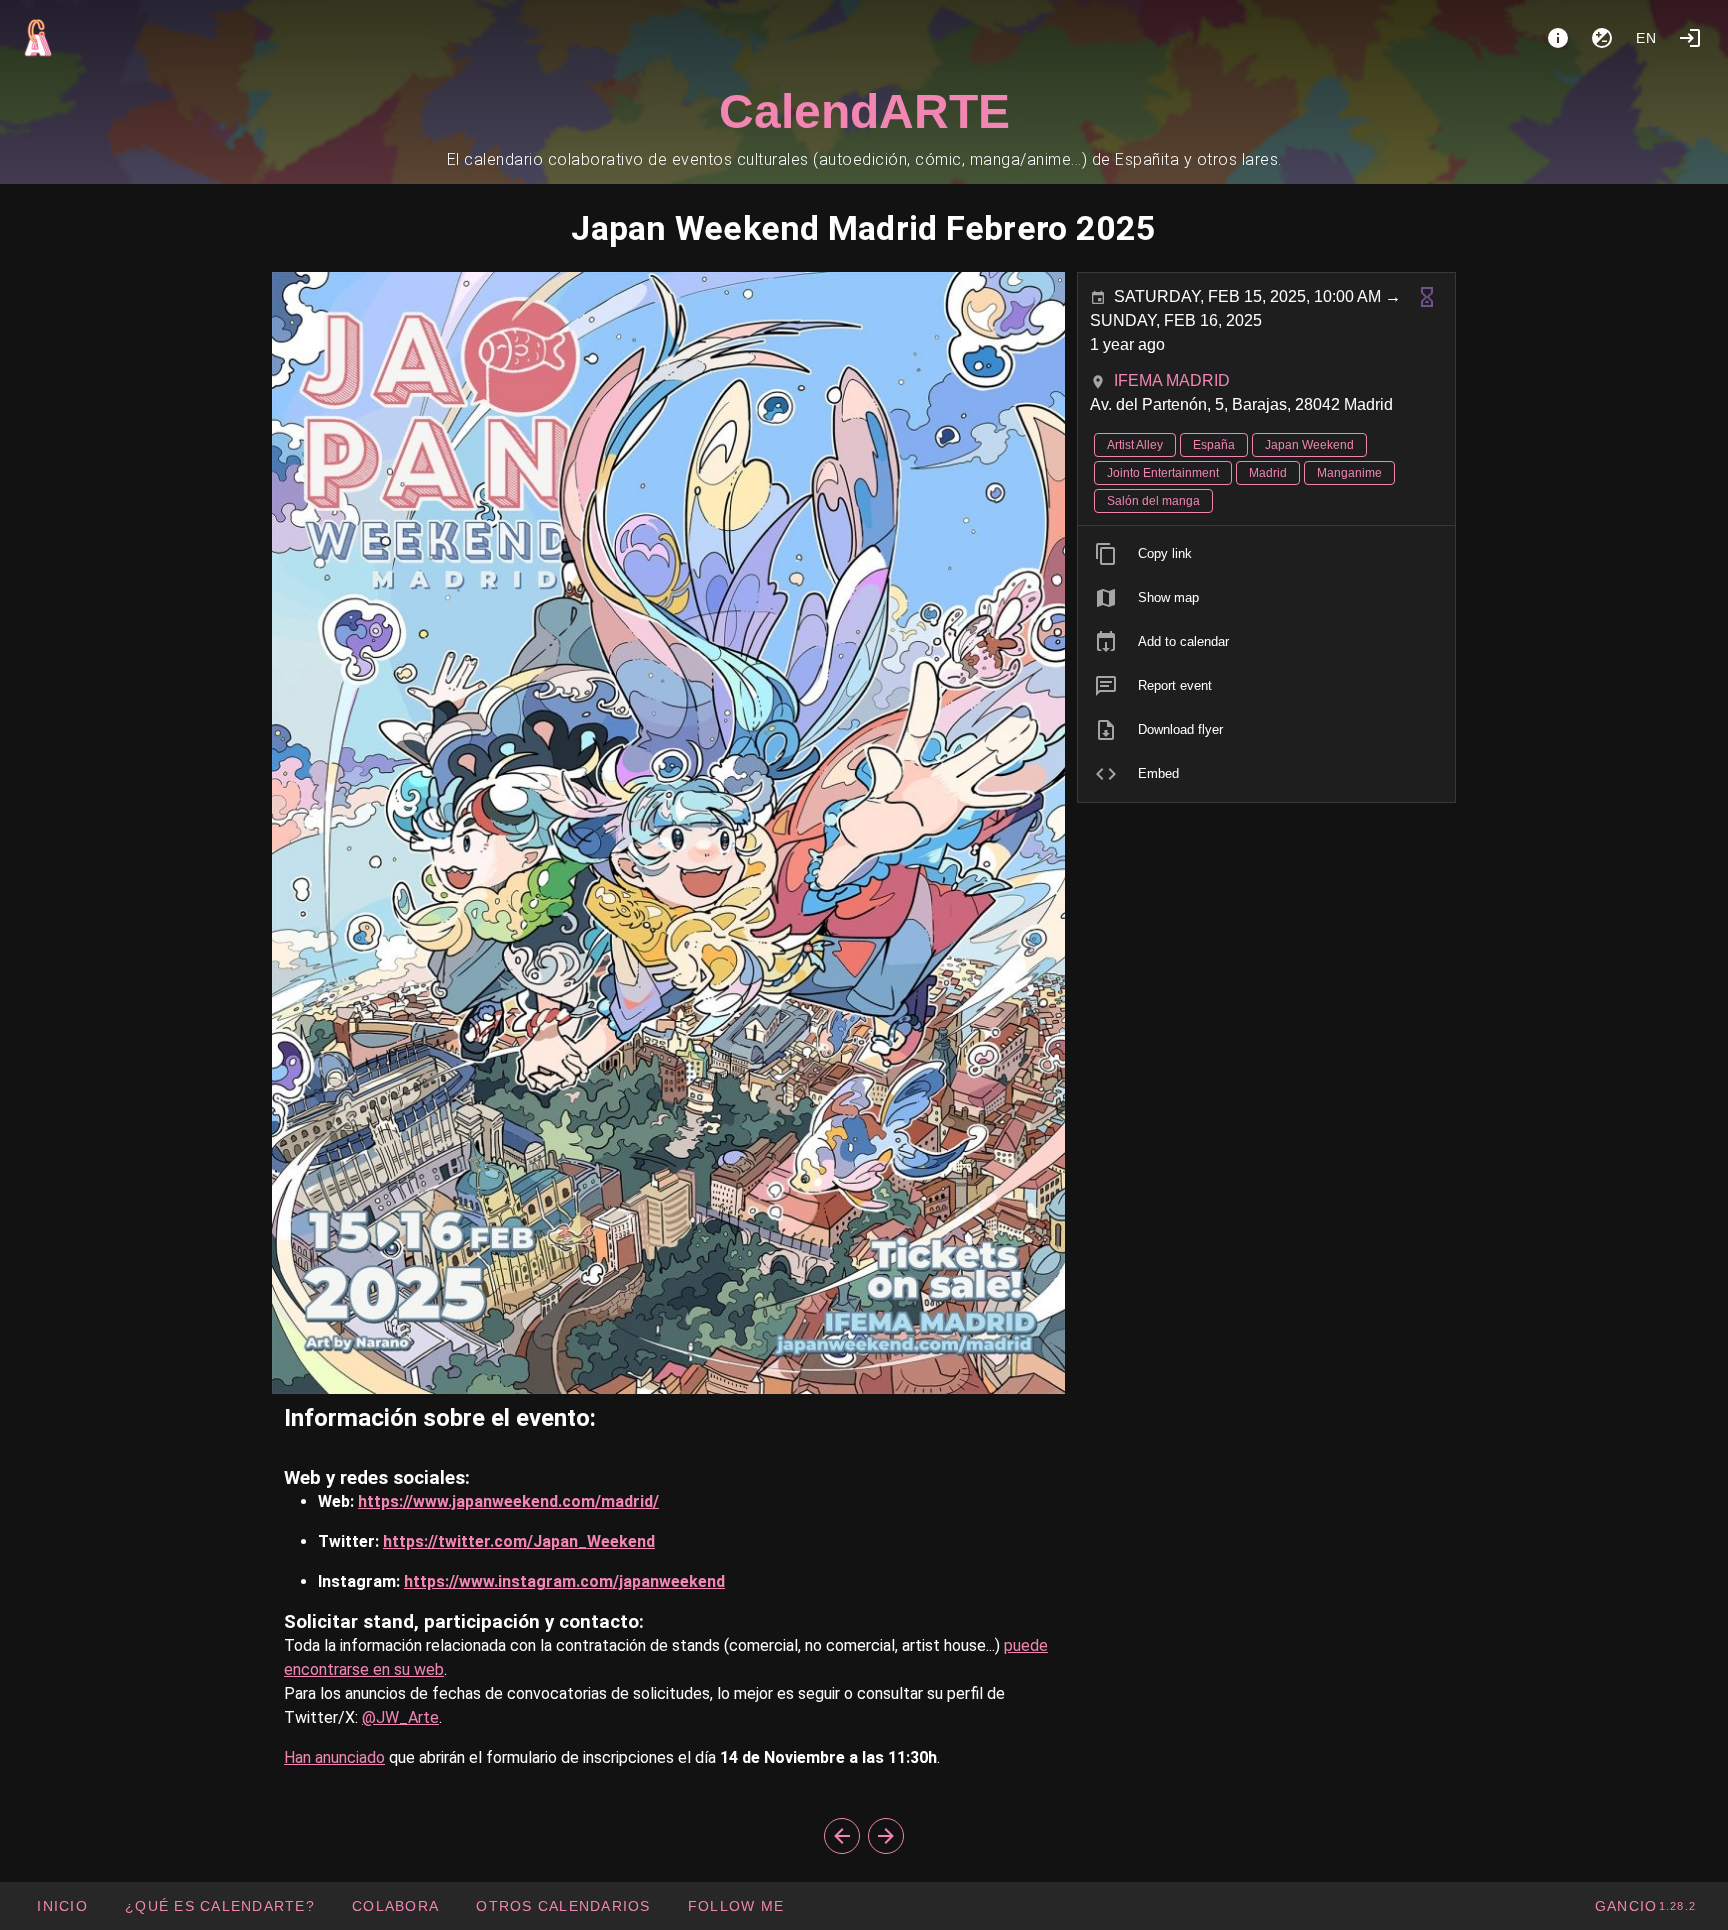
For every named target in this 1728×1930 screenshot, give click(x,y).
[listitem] (1266, 554)
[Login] (1690, 38)
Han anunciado (334, 1757)
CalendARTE (864, 111)
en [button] (1647, 38)
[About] (1558, 38)
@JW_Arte (400, 1717)
